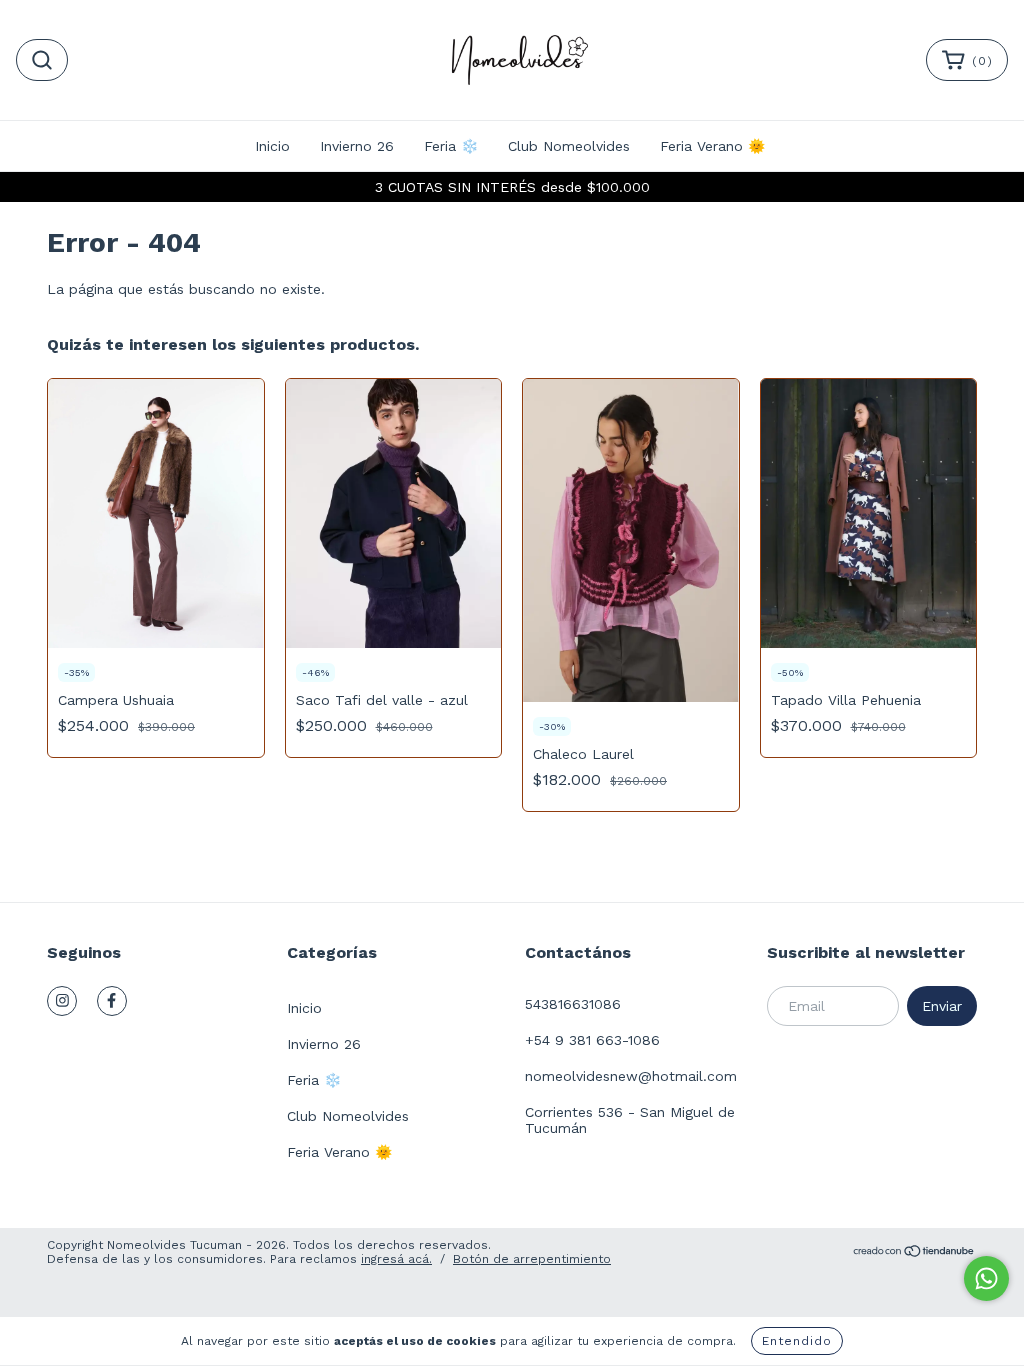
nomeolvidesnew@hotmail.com (631, 1076)
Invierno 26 (357, 146)
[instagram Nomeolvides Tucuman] (62, 1001)
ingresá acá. (396, 1259)
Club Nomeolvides (569, 146)
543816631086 (573, 1004)
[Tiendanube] (914, 1253)
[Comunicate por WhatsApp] (986, 1278)
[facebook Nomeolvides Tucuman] (112, 1001)
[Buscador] (42, 60)
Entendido (797, 1341)
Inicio (272, 146)
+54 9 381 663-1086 (592, 1040)
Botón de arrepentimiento (532, 1259)
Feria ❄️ (451, 146)
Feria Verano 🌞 (712, 146)
